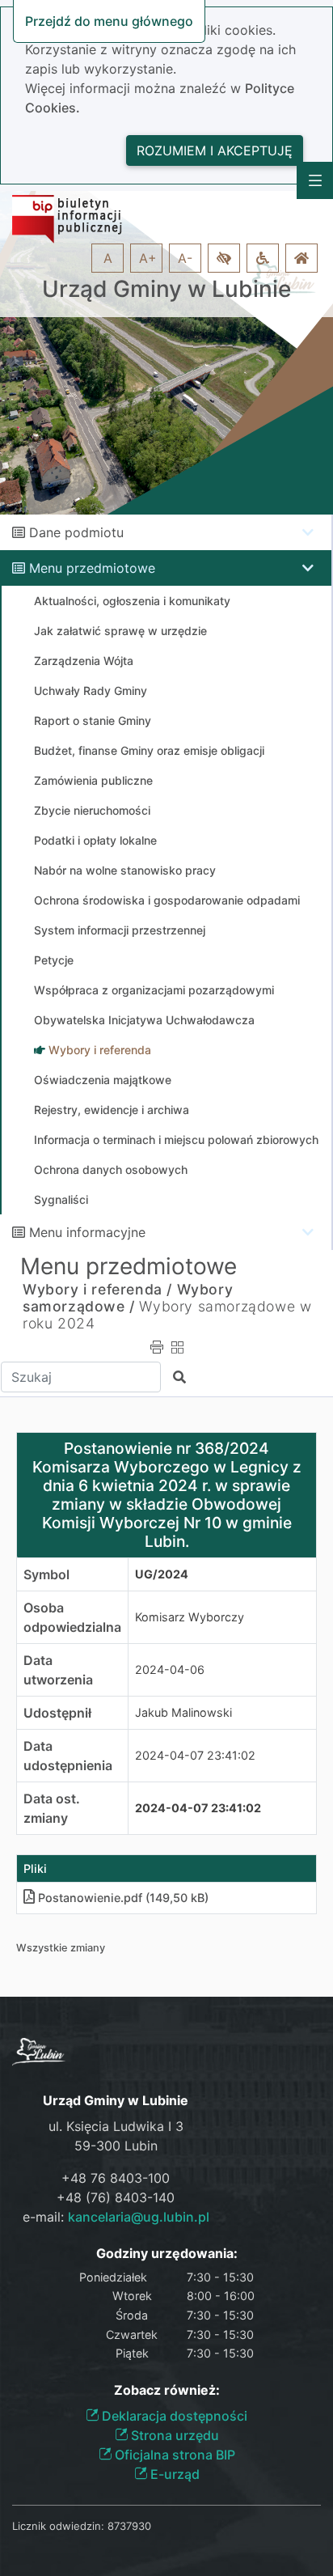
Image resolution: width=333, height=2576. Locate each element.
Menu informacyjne (87, 1232)
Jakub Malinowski (183, 1712)
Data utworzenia (58, 1670)
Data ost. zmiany (52, 1808)
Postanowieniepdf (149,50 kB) (123, 1898)
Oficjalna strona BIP (173, 2455)
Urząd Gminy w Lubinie (166, 289)
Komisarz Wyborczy (190, 1617)
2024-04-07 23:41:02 (195, 1755)
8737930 (129, 2526)
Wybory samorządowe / (128, 1298)
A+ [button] (148, 258)
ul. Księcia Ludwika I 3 (116, 2126)
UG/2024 (162, 1574)
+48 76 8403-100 (116, 2178)
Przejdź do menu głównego (109, 21)
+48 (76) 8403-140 (116, 2197)
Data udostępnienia (68, 1756)
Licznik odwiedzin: (58, 2526)
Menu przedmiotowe (92, 568)
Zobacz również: (167, 2390)
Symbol (46, 1574)
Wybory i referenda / (97, 1289)
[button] (224, 258)
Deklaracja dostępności (173, 2416)
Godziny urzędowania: (167, 2254)
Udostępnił (57, 1713)
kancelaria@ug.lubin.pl (139, 2217)
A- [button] (185, 258)
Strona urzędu (173, 2435)
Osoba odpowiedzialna (72, 1617)
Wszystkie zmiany (61, 1948)
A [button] (108, 258)
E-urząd (173, 2474)
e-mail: (116, 2217)
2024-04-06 (170, 1669)
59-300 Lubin (116, 2146)
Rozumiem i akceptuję (215, 150)
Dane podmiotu (76, 532)
